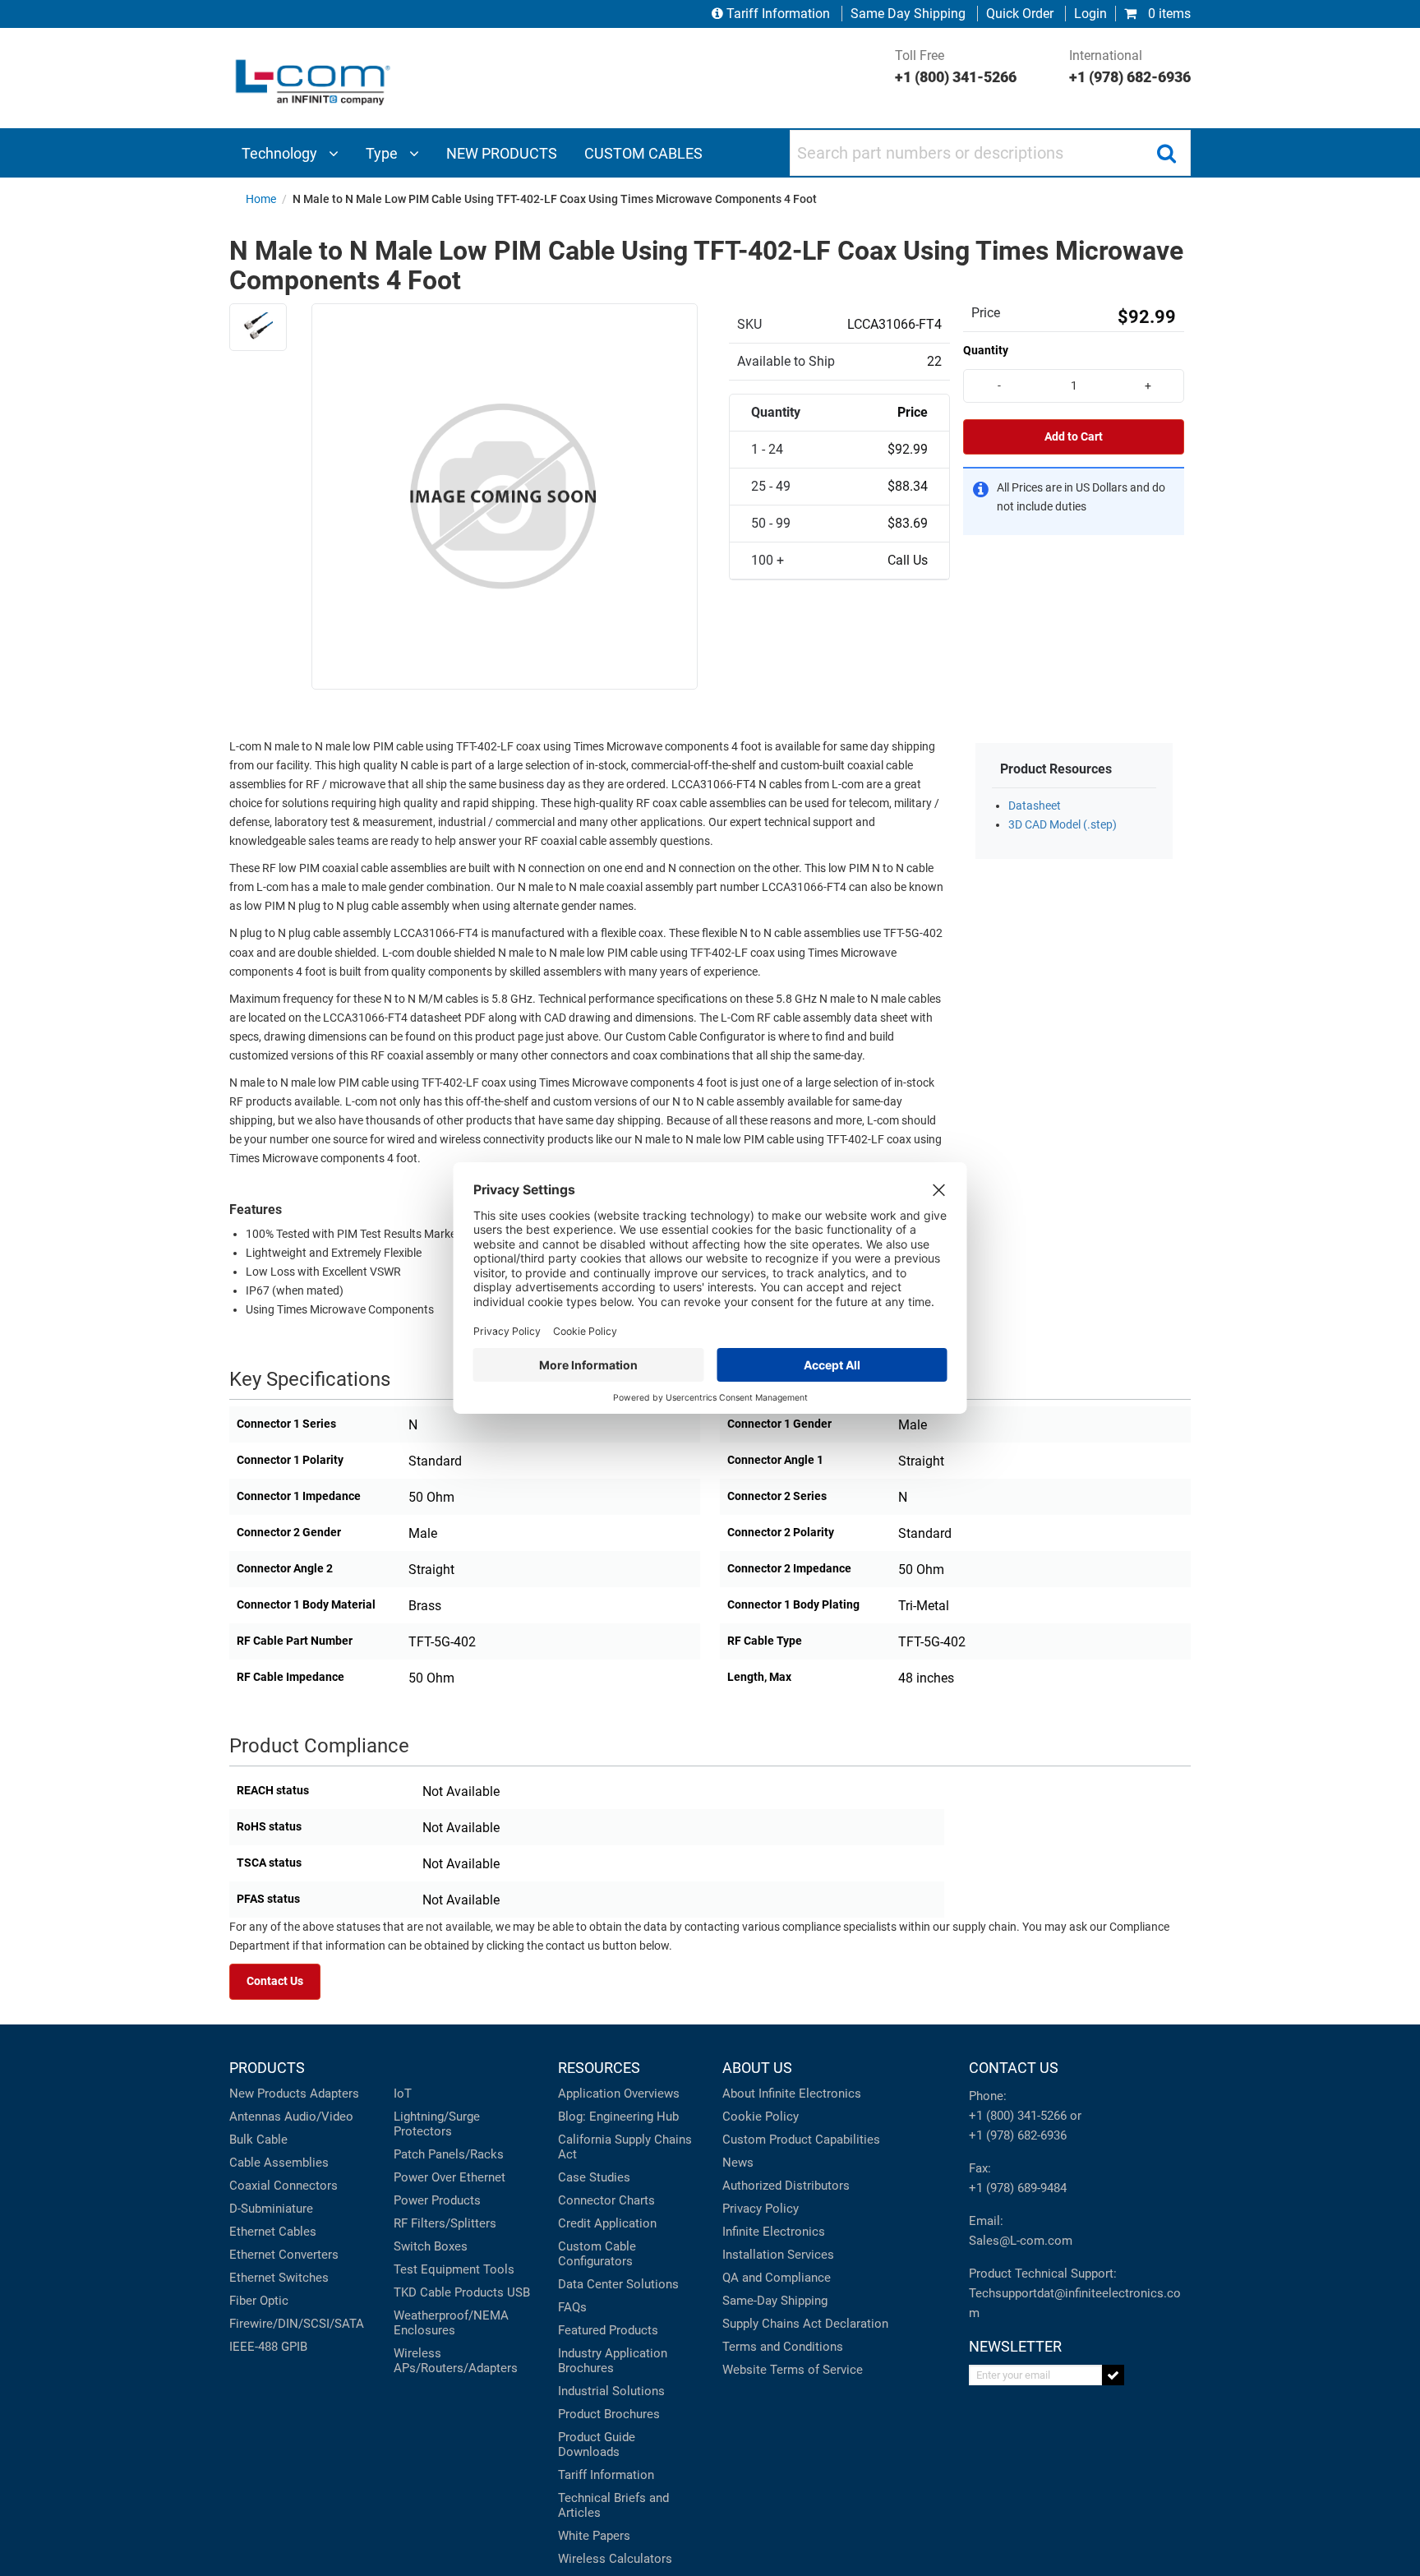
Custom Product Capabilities (801, 2140)
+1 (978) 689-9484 (1018, 2188)
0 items (1168, 14)
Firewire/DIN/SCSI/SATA (297, 2324)
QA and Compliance (777, 2278)
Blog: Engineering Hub (618, 2117)
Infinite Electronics (774, 2232)
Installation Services (778, 2255)
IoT (403, 2094)
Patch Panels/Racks (449, 2154)
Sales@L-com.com (1021, 2241)
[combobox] (990, 153)
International (1130, 67)
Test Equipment (437, 2269)
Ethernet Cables (273, 2232)
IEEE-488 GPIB (268, 2347)
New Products (268, 2094)
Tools (499, 2269)
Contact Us (275, 1981)
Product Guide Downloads (597, 2444)
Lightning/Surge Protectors (437, 2124)
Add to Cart (1074, 437)
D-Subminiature (271, 2209)
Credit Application (607, 2223)
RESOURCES (599, 2068)
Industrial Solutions (611, 2391)
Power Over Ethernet (450, 2177)
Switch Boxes (431, 2246)
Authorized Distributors (786, 2186)
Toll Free (956, 67)
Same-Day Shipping (775, 2301)
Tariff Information (778, 14)
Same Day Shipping (908, 14)
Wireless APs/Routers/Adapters (456, 2361)
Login (1090, 14)
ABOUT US (757, 2068)
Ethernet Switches (279, 2278)
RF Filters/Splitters (445, 2223)
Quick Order (1020, 14)
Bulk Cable (258, 2140)
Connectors (306, 2186)
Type (383, 153)
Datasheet (1035, 806)
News (738, 2163)
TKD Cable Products (449, 2292)
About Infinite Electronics (792, 2094)
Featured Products (608, 2330)
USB (519, 2292)
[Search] (1166, 153)
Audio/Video (319, 2117)
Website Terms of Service (793, 2370)
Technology (281, 153)
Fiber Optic (259, 2301)
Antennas (255, 2117)
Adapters (334, 2094)
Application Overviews (619, 2094)
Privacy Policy (761, 2209)
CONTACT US (1014, 2068)
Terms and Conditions (783, 2347)
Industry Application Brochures (613, 2361)
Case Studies (594, 2177)
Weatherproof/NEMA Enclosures (451, 2323)
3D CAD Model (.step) (1063, 825)
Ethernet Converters (284, 2255)
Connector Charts (606, 2200)
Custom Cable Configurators (597, 2254)
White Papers (594, 2536)
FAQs (572, 2307)
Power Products (437, 2200)
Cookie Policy (761, 2117)
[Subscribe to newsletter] (1113, 2375)
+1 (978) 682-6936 (1018, 2135)
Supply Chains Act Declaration (805, 2324)
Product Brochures (609, 2414)
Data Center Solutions (618, 2284)
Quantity (986, 350)
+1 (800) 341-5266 (1018, 2116)
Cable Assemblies (279, 2163)
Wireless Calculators (615, 2559)
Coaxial (250, 2186)
